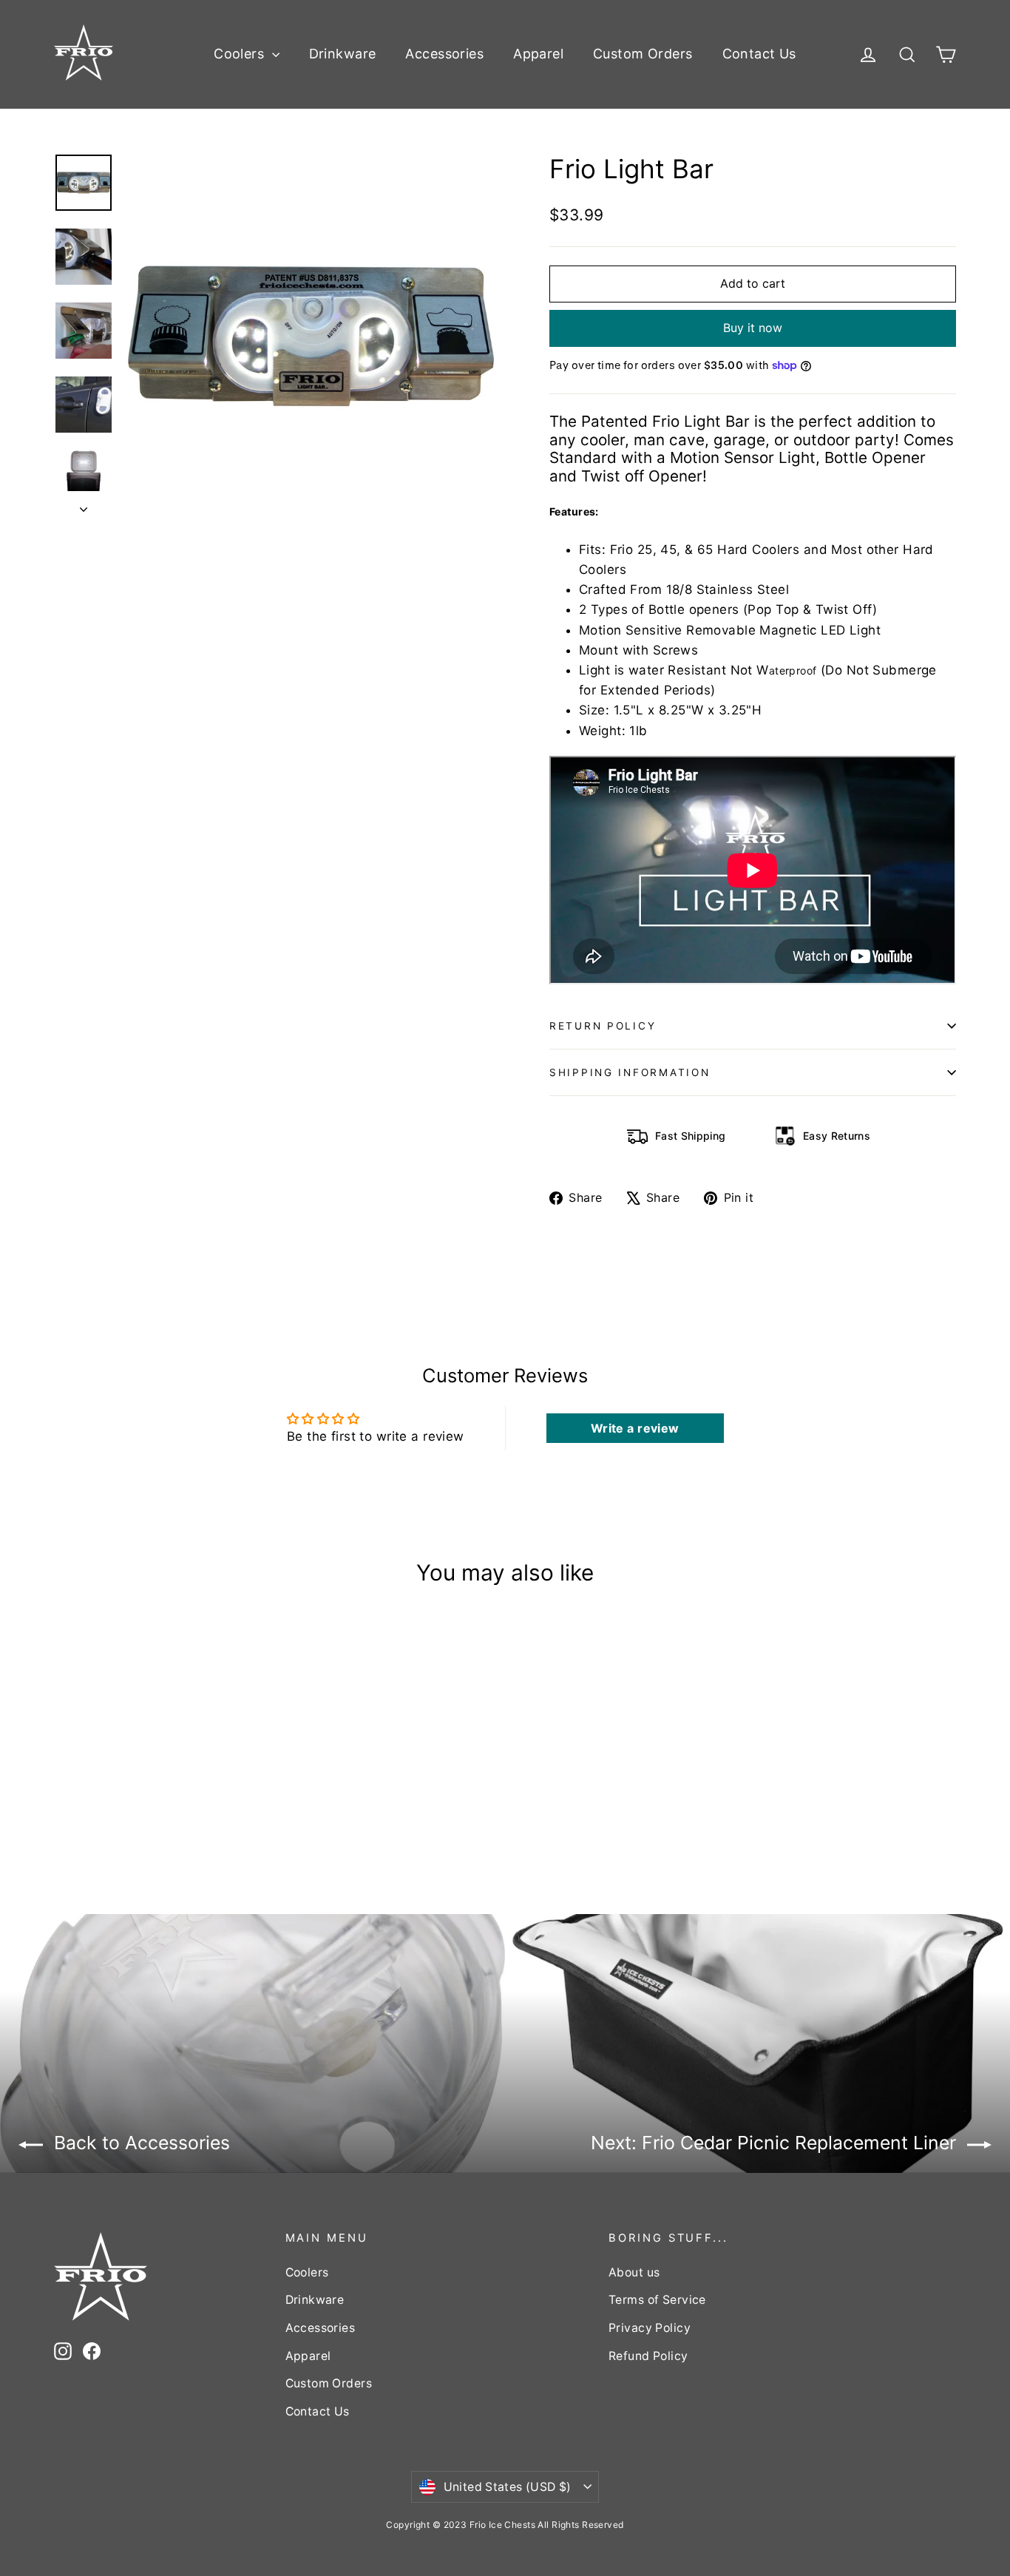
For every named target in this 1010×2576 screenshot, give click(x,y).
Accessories (444, 54)
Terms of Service (657, 2300)
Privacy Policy (650, 2328)
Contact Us (759, 54)
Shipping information (630, 1072)
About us (634, 2272)
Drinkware (343, 54)
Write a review (635, 1428)
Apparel (538, 54)
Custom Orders (643, 54)
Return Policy (603, 1026)
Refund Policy (648, 2356)
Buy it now (753, 328)
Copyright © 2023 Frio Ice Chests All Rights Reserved (505, 2525)
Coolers (241, 54)
